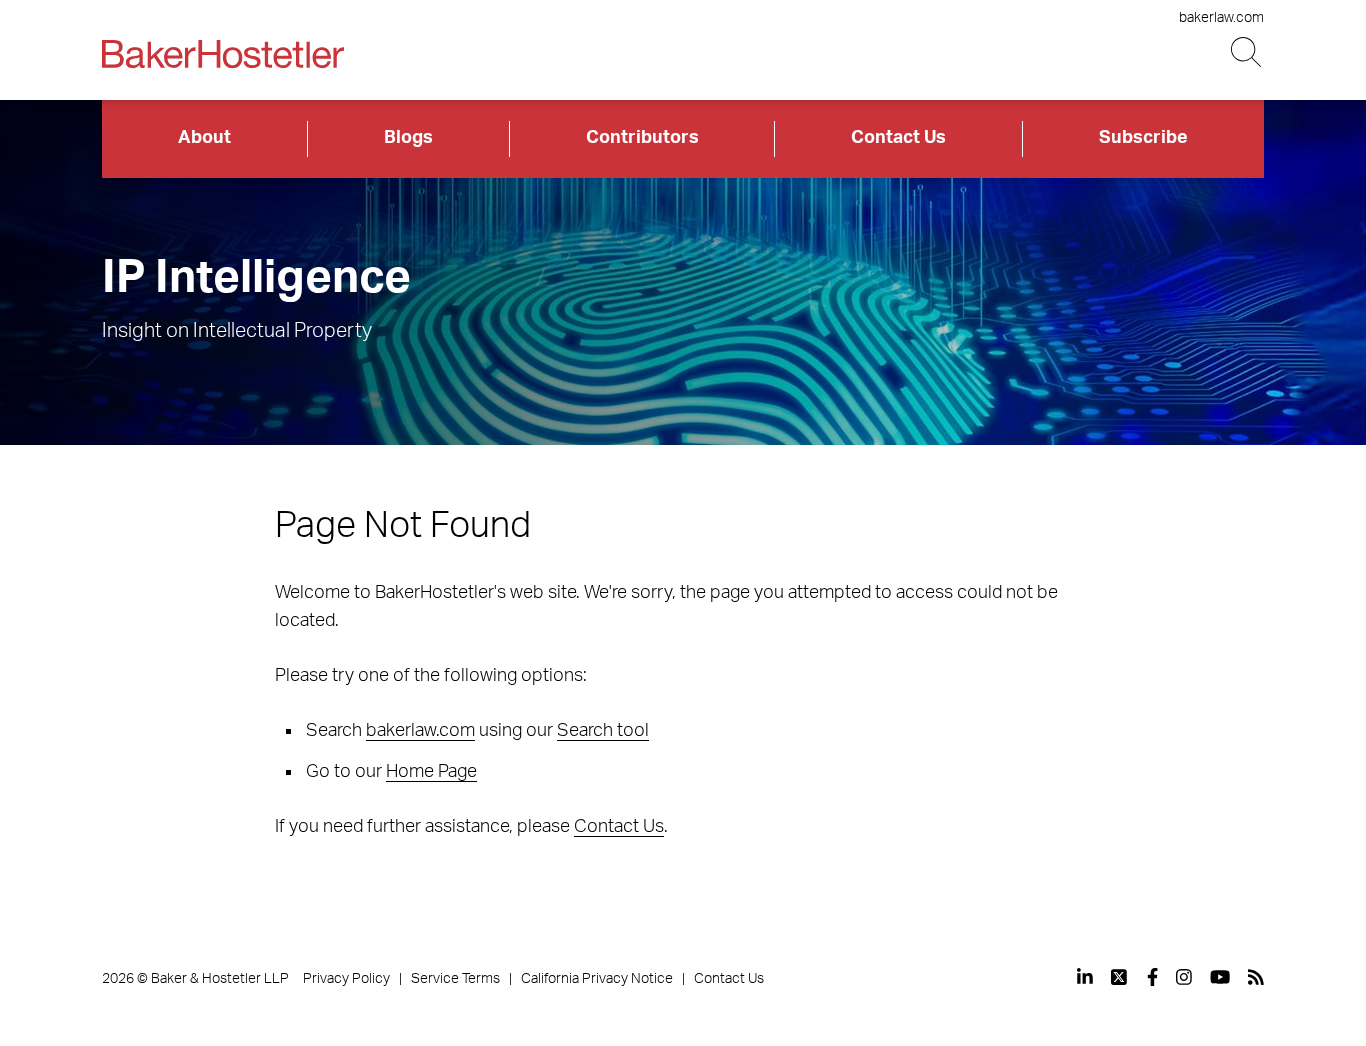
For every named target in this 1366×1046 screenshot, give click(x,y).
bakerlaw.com (1221, 18)
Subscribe (1143, 138)
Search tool (603, 731)
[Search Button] (1247, 52)
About (204, 138)
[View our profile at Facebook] (1152, 977)
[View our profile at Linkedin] (1085, 977)
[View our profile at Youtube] (1220, 977)
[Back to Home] (223, 54)
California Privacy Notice (597, 979)
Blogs (408, 138)
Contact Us (898, 138)
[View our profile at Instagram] (1184, 977)
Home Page (431, 772)
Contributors (642, 138)
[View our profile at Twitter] (1120, 977)
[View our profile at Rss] (1256, 977)
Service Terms (455, 979)
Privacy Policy (346, 979)
